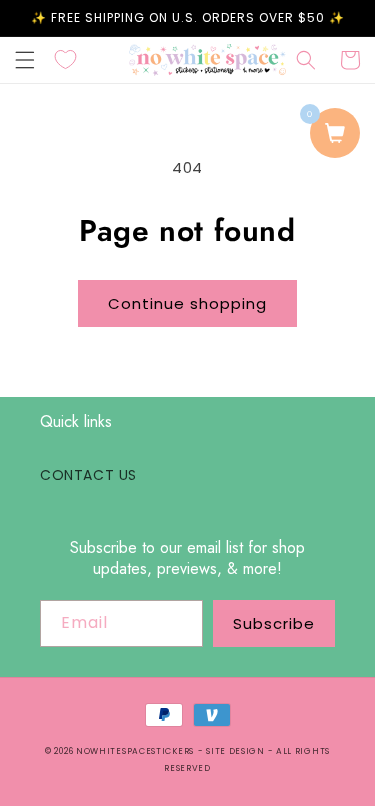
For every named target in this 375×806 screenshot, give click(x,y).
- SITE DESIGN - (237, 751)
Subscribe (274, 623)
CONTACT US (88, 475)
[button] (25, 60)
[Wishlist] (65, 60)
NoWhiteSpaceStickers (135, 751)
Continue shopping (187, 303)
